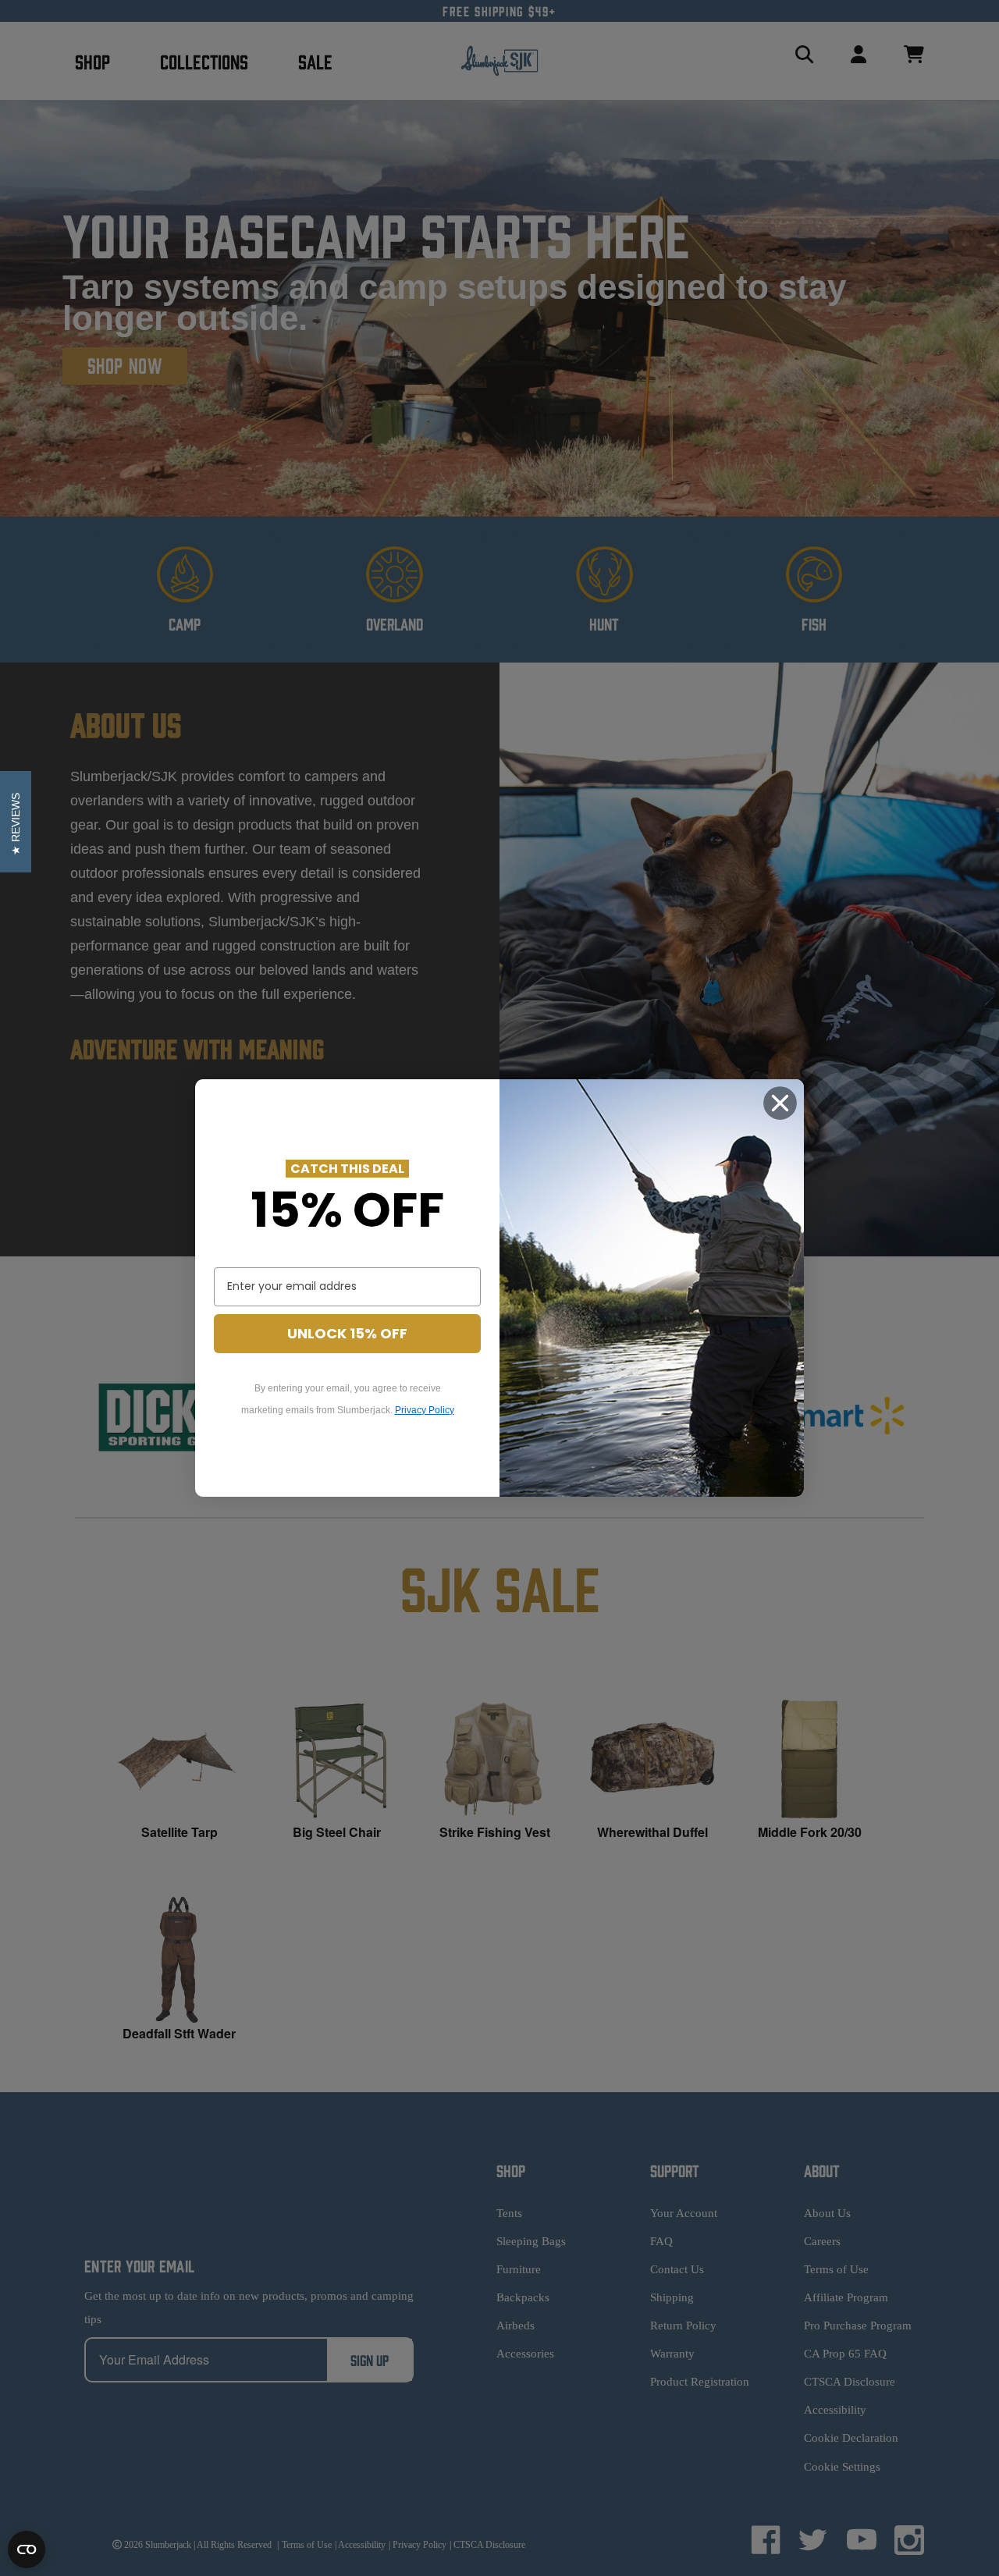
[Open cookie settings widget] (27, 2549)
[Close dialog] (780, 1103)
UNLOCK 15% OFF (347, 1333)
